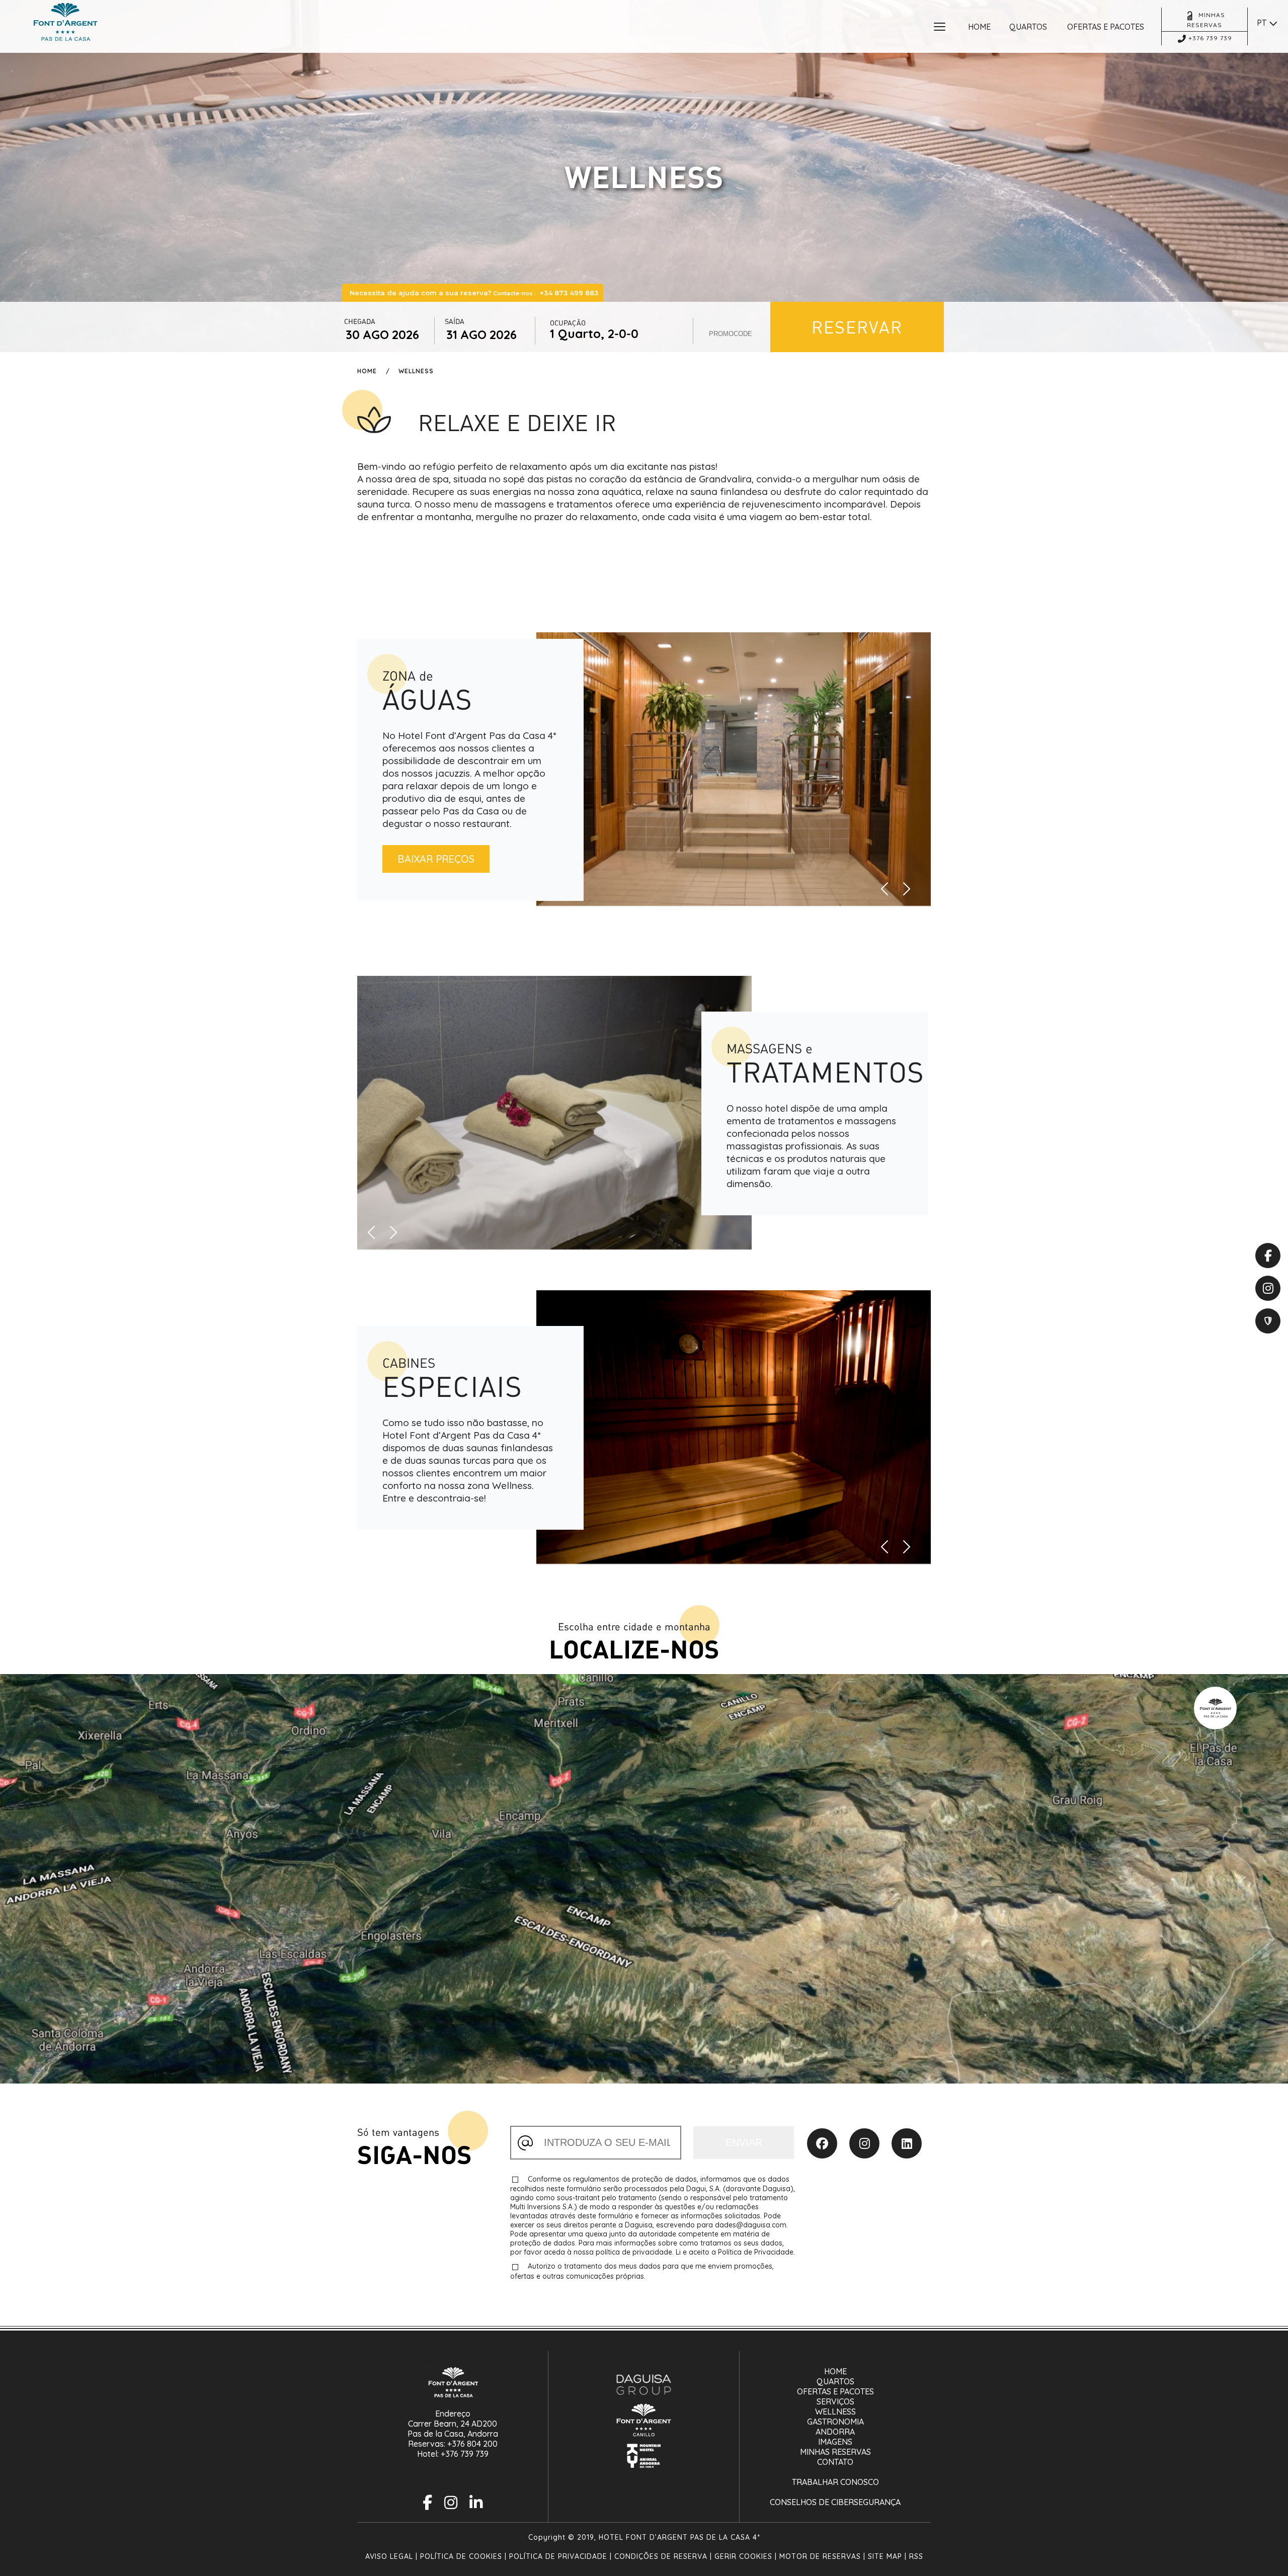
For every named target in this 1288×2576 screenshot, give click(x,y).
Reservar (857, 327)
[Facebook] (822, 2143)
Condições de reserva (661, 2556)
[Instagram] (864, 2143)
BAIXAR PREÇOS (436, 859)
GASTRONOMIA (835, 2422)
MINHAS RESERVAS (835, 2452)
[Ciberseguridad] (1268, 1321)
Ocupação (568, 323)
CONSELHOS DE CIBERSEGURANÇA (835, 2502)
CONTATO (835, 2462)
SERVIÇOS (835, 2401)
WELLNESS (835, 2412)
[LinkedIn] (907, 2143)
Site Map (885, 2556)
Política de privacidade (558, 2556)
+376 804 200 (472, 2444)
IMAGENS (835, 2442)
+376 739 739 (465, 2454)
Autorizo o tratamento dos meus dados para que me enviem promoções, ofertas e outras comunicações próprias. (642, 2271)
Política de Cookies (461, 2556)
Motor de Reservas (820, 2556)
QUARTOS (835, 2381)
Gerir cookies (743, 2556)
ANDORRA (835, 2432)
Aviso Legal (389, 2556)
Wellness (416, 371)
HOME (835, 2371)
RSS (916, 2556)
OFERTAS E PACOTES (835, 2391)
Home (367, 371)
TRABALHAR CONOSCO (835, 2482)
